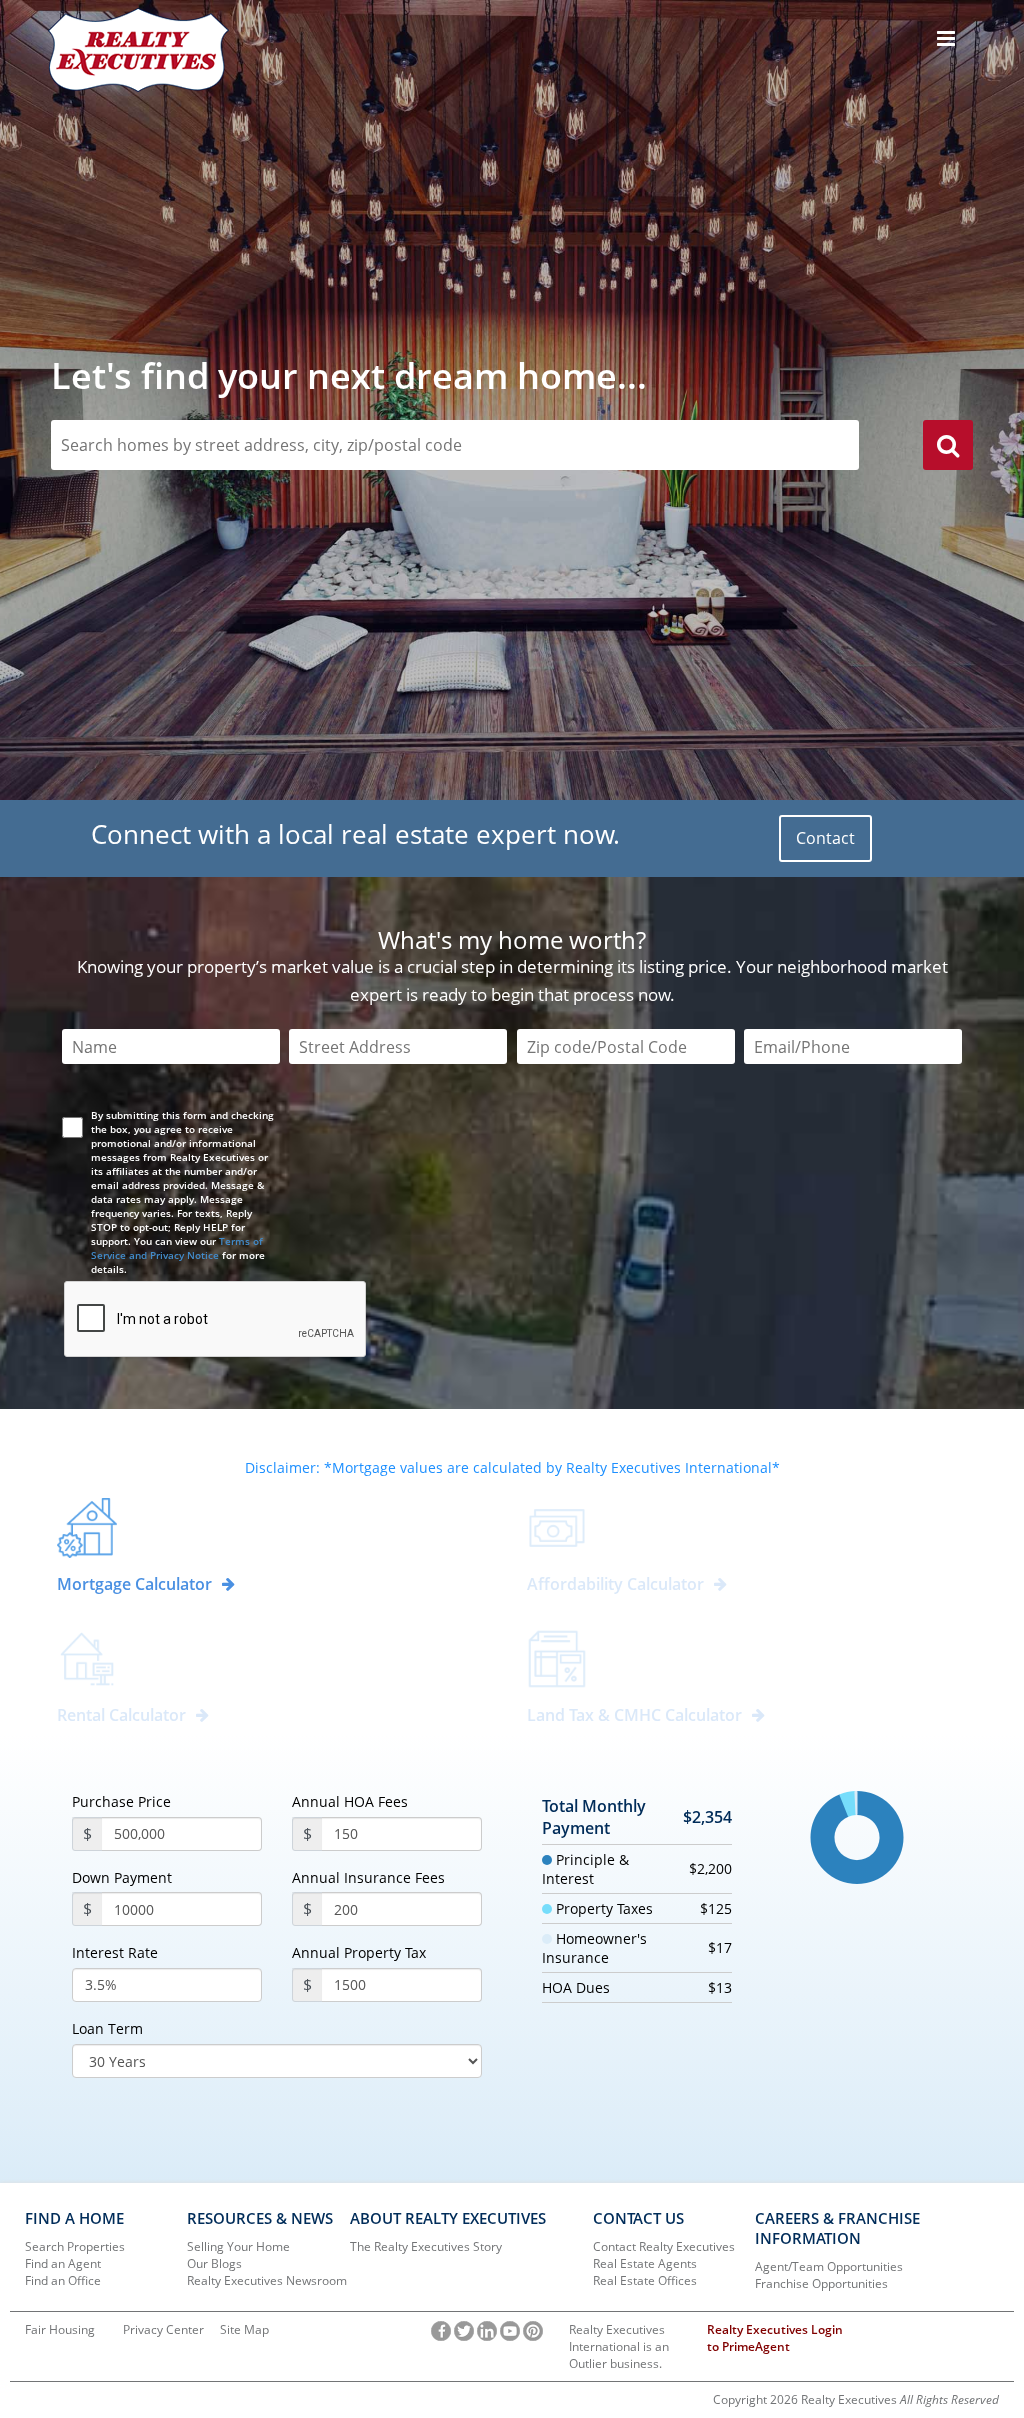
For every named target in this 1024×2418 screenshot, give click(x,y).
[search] (948, 448)
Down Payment (122, 1878)
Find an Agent (63, 2263)
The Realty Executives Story (426, 2246)
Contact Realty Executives (664, 2246)
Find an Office (63, 2280)
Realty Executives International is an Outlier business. (619, 2346)
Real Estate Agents (645, 2263)
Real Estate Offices (645, 2280)
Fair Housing (60, 2329)
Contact (825, 838)
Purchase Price (121, 1802)
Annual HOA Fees (350, 1802)
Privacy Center (163, 2329)
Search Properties (75, 2246)
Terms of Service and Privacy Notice (177, 1248)
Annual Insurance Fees (368, 1878)
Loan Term (107, 2029)
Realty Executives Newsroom (267, 2280)
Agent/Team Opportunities (829, 2266)
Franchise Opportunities (821, 2283)
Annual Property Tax (359, 1953)
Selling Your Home (238, 2246)
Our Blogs (214, 2263)
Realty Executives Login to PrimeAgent (775, 2338)
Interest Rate (115, 1953)
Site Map (244, 2329)
